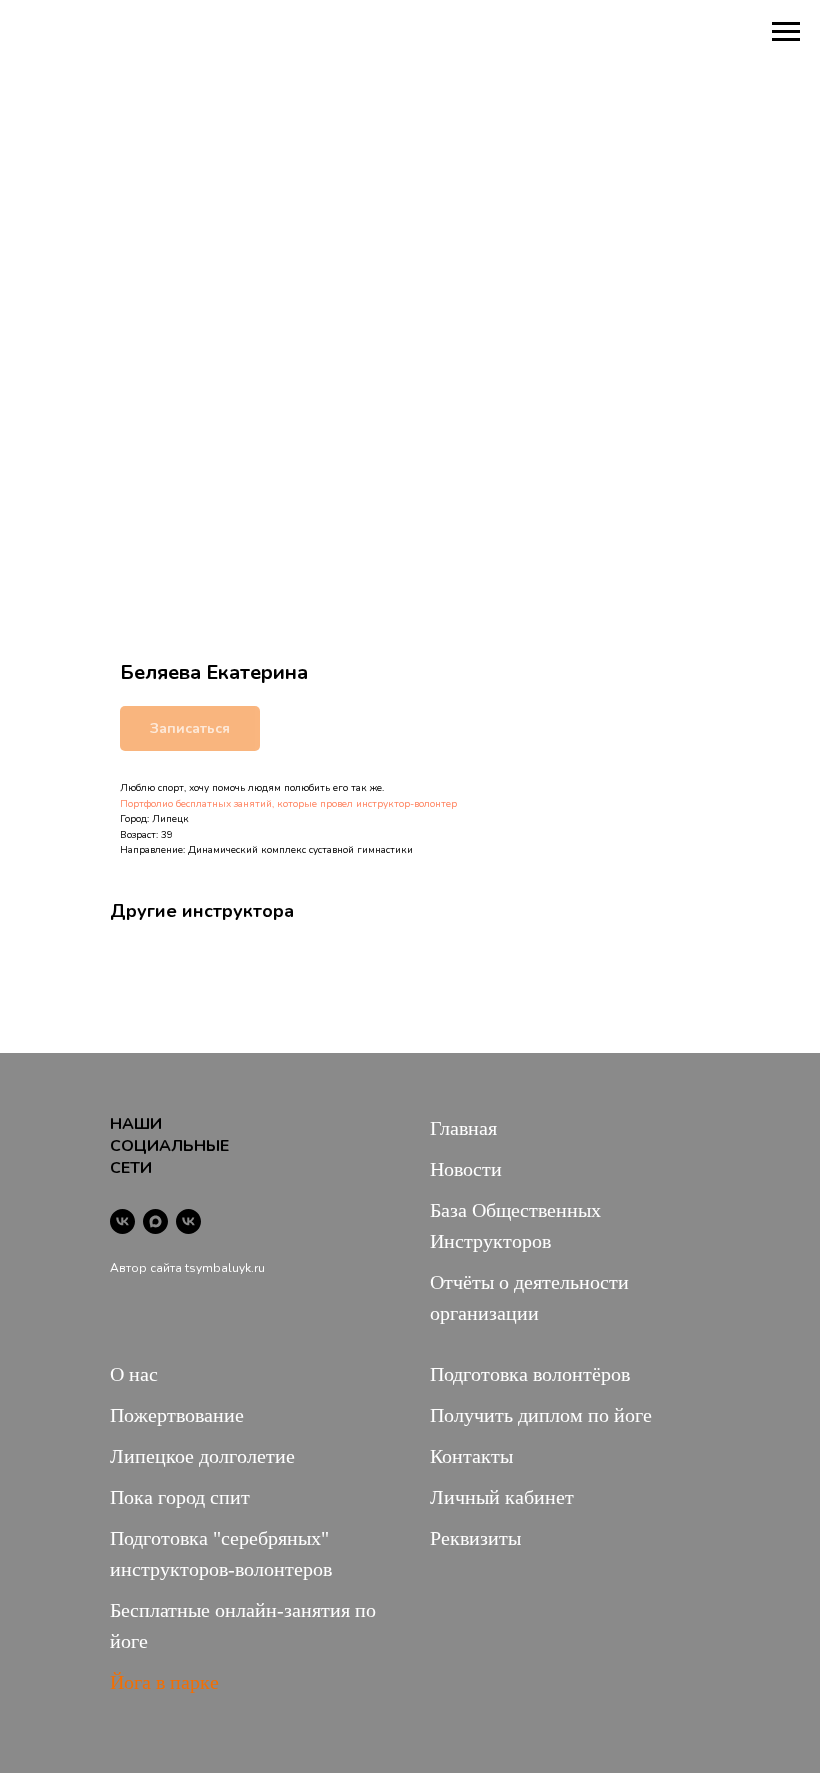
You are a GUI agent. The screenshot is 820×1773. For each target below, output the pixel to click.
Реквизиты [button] (475, 1538)
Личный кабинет (502, 1497)
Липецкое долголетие (202, 1456)
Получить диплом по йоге (541, 1415)
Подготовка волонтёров (530, 1374)
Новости (466, 1169)
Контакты (471, 1456)
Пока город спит (180, 1497)
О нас (134, 1374)
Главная (463, 1128)
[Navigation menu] (786, 32)
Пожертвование (177, 1415)
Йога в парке (164, 1682)
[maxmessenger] (155, 1221)
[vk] (122, 1221)
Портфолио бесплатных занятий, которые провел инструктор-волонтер (288, 804)
